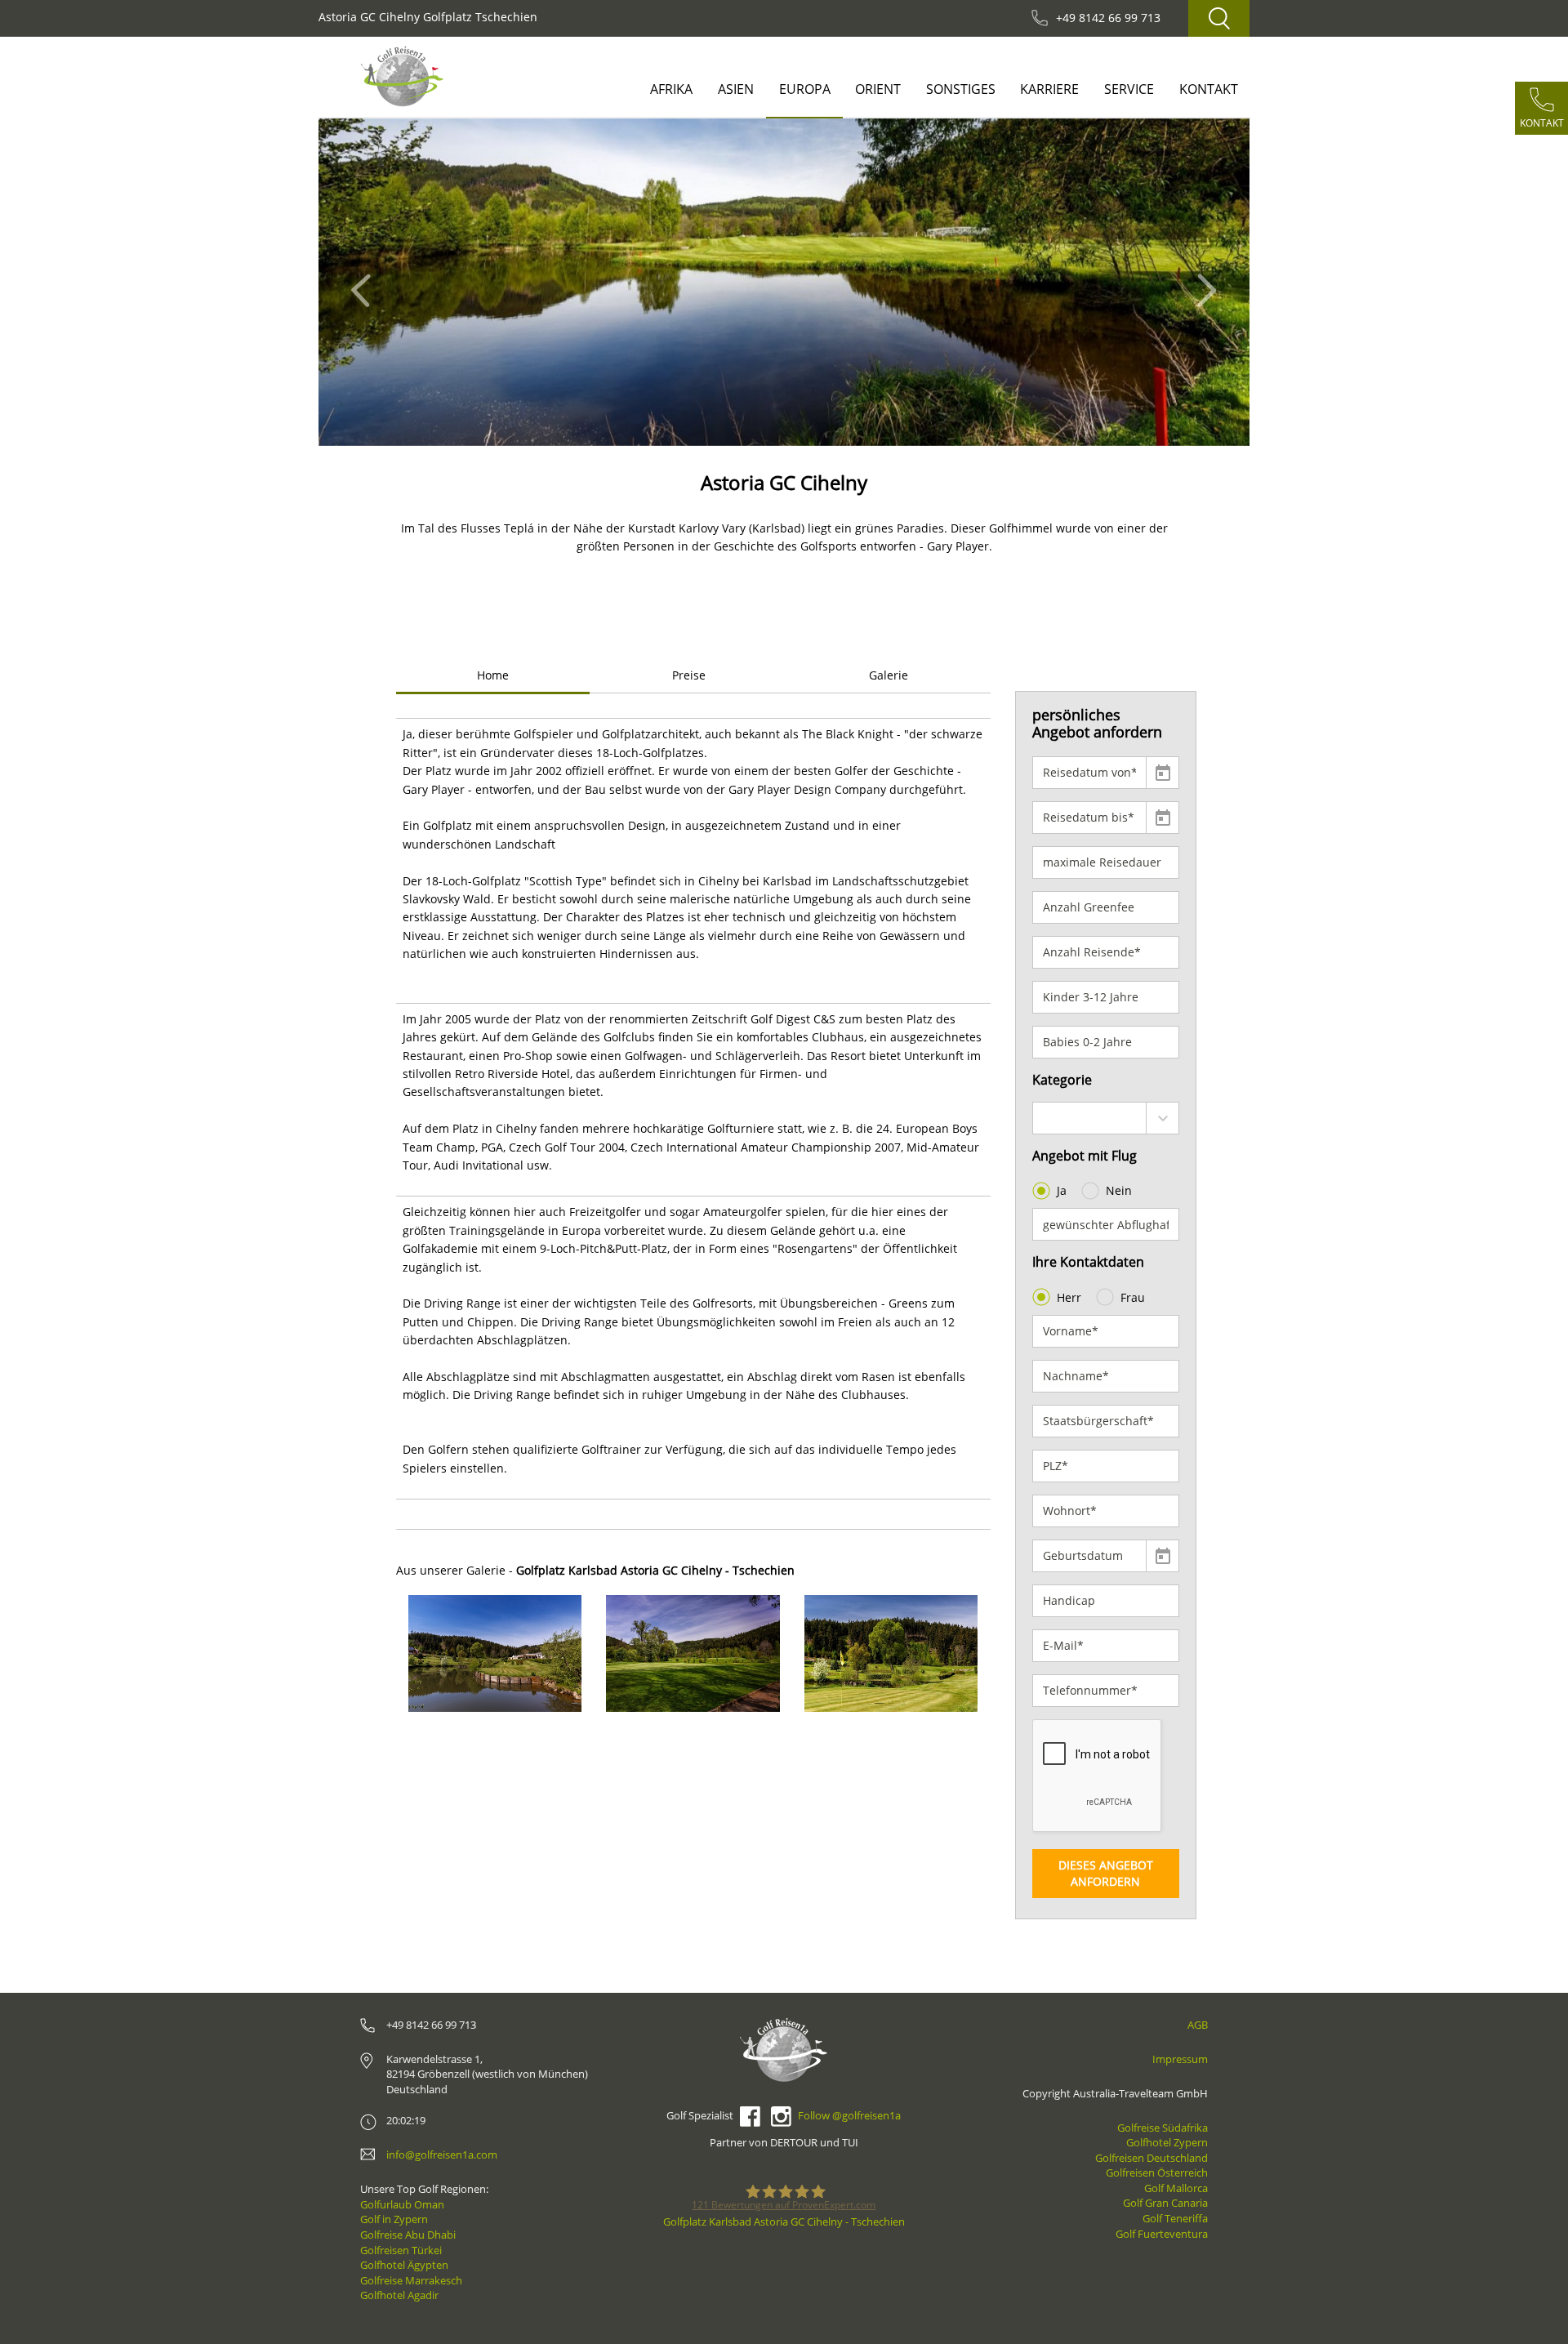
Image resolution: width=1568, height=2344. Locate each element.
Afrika (671, 89)
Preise (689, 675)
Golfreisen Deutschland (1151, 2158)
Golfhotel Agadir (399, 2295)
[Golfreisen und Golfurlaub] (402, 76)
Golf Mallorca (1176, 2188)
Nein (1119, 1190)
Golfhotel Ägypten (404, 2265)
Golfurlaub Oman (402, 2204)
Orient (878, 89)
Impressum (1180, 2059)
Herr (1069, 1297)
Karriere (1049, 89)
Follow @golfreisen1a (849, 2115)
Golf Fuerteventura (1162, 2234)
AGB (1198, 2025)
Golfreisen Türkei (401, 2250)
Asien (736, 89)
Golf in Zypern (394, 2219)
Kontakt (1209, 89)
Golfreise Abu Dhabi (408, 2235)
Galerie (889, 675)
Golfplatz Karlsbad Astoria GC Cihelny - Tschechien (784, 2221)
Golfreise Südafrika (1163, 2128)
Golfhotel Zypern (1167, 2142)
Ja (1062, 1190)
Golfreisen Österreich (1157, 2172)
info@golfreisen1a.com (442, 2155)
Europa (805, 89)
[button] (365, 282)
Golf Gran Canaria (1165, 2203)
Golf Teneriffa (1175, 2218)
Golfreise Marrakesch (411, 2280)
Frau (1133, 1297)
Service (1129, 89)
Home (493, 675)
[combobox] (1106, 1118)
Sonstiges (961, 89)
